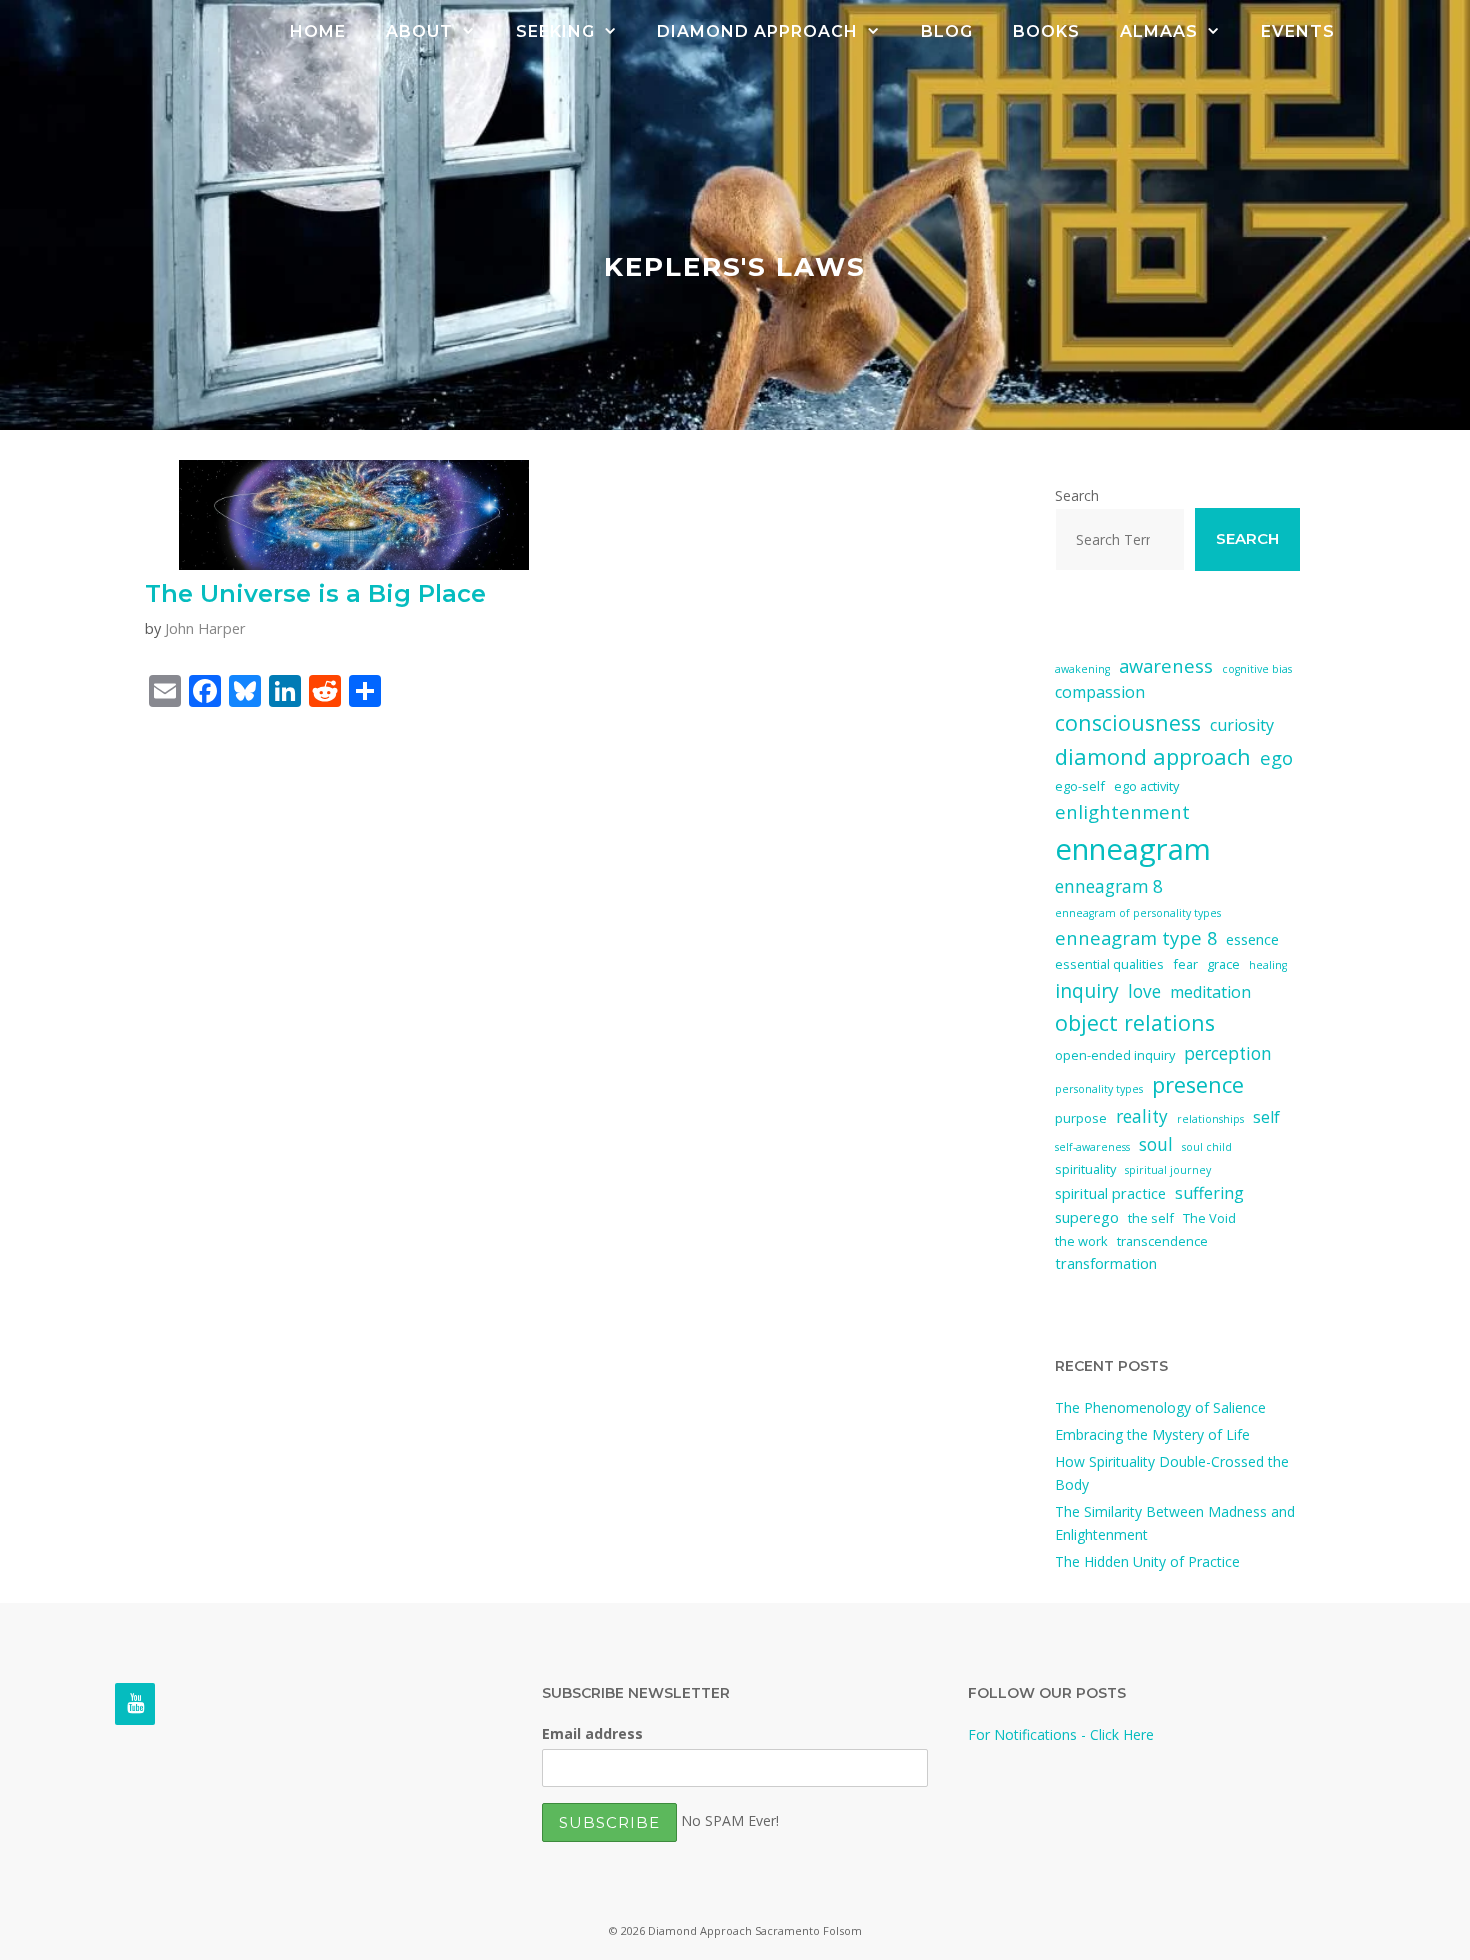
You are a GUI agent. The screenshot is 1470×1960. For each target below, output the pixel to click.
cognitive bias (1257, 669)
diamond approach (1153, 756)
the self (1151, 1218)
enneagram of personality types (1138, 913)
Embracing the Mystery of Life (1152, 1434)
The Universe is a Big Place (315, 593)
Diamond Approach (757, 31)
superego (1087, 1217)
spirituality (1085, 1169)
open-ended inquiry (1115, 1055)
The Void (1209, 1218)
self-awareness (1092, 1147)
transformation (1106, 1263)
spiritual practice (1110, 1193)
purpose (1081, 1118)
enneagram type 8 (1136, 937)
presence (1198, 1084)
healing (1268, 965)
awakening (1082, 669)
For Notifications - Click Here (1061, 1734)
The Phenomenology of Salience (1160, 1407)
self (1266, 1117)
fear (1185, 964)
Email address (592, 1733)
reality (1142, 1116)
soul (1156, 1144)
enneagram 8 (1109, 886)
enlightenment (1122, 811)
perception (1228, 1053)
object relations (1135, 1022)
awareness (1166, 665)
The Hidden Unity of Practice (1147, 1561)
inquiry (1087, 990)
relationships (1210, 1119)
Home (318, 31)
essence (1252, 939)
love (1144, 991)
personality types (1099, 1089)
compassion (1100, 692)
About (419, 31)
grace (1223, 964)
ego (1276, 757)
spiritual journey (1168, 1170)
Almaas (1159, 31)
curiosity (1242, 725)
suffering (1209, 1193)
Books (1046, 31)
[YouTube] (135, 1704)
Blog (947, 31)
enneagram (1133, 849)
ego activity (1146, 786)
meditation (1210, 992)
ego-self (1080, 786)
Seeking (555, 31)
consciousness (1128, 722)
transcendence (1162, 1241)
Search (1077, 495)
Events (1298, 31)
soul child (1207, 1147)
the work (1081, 1241)
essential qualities (1109, 964)
